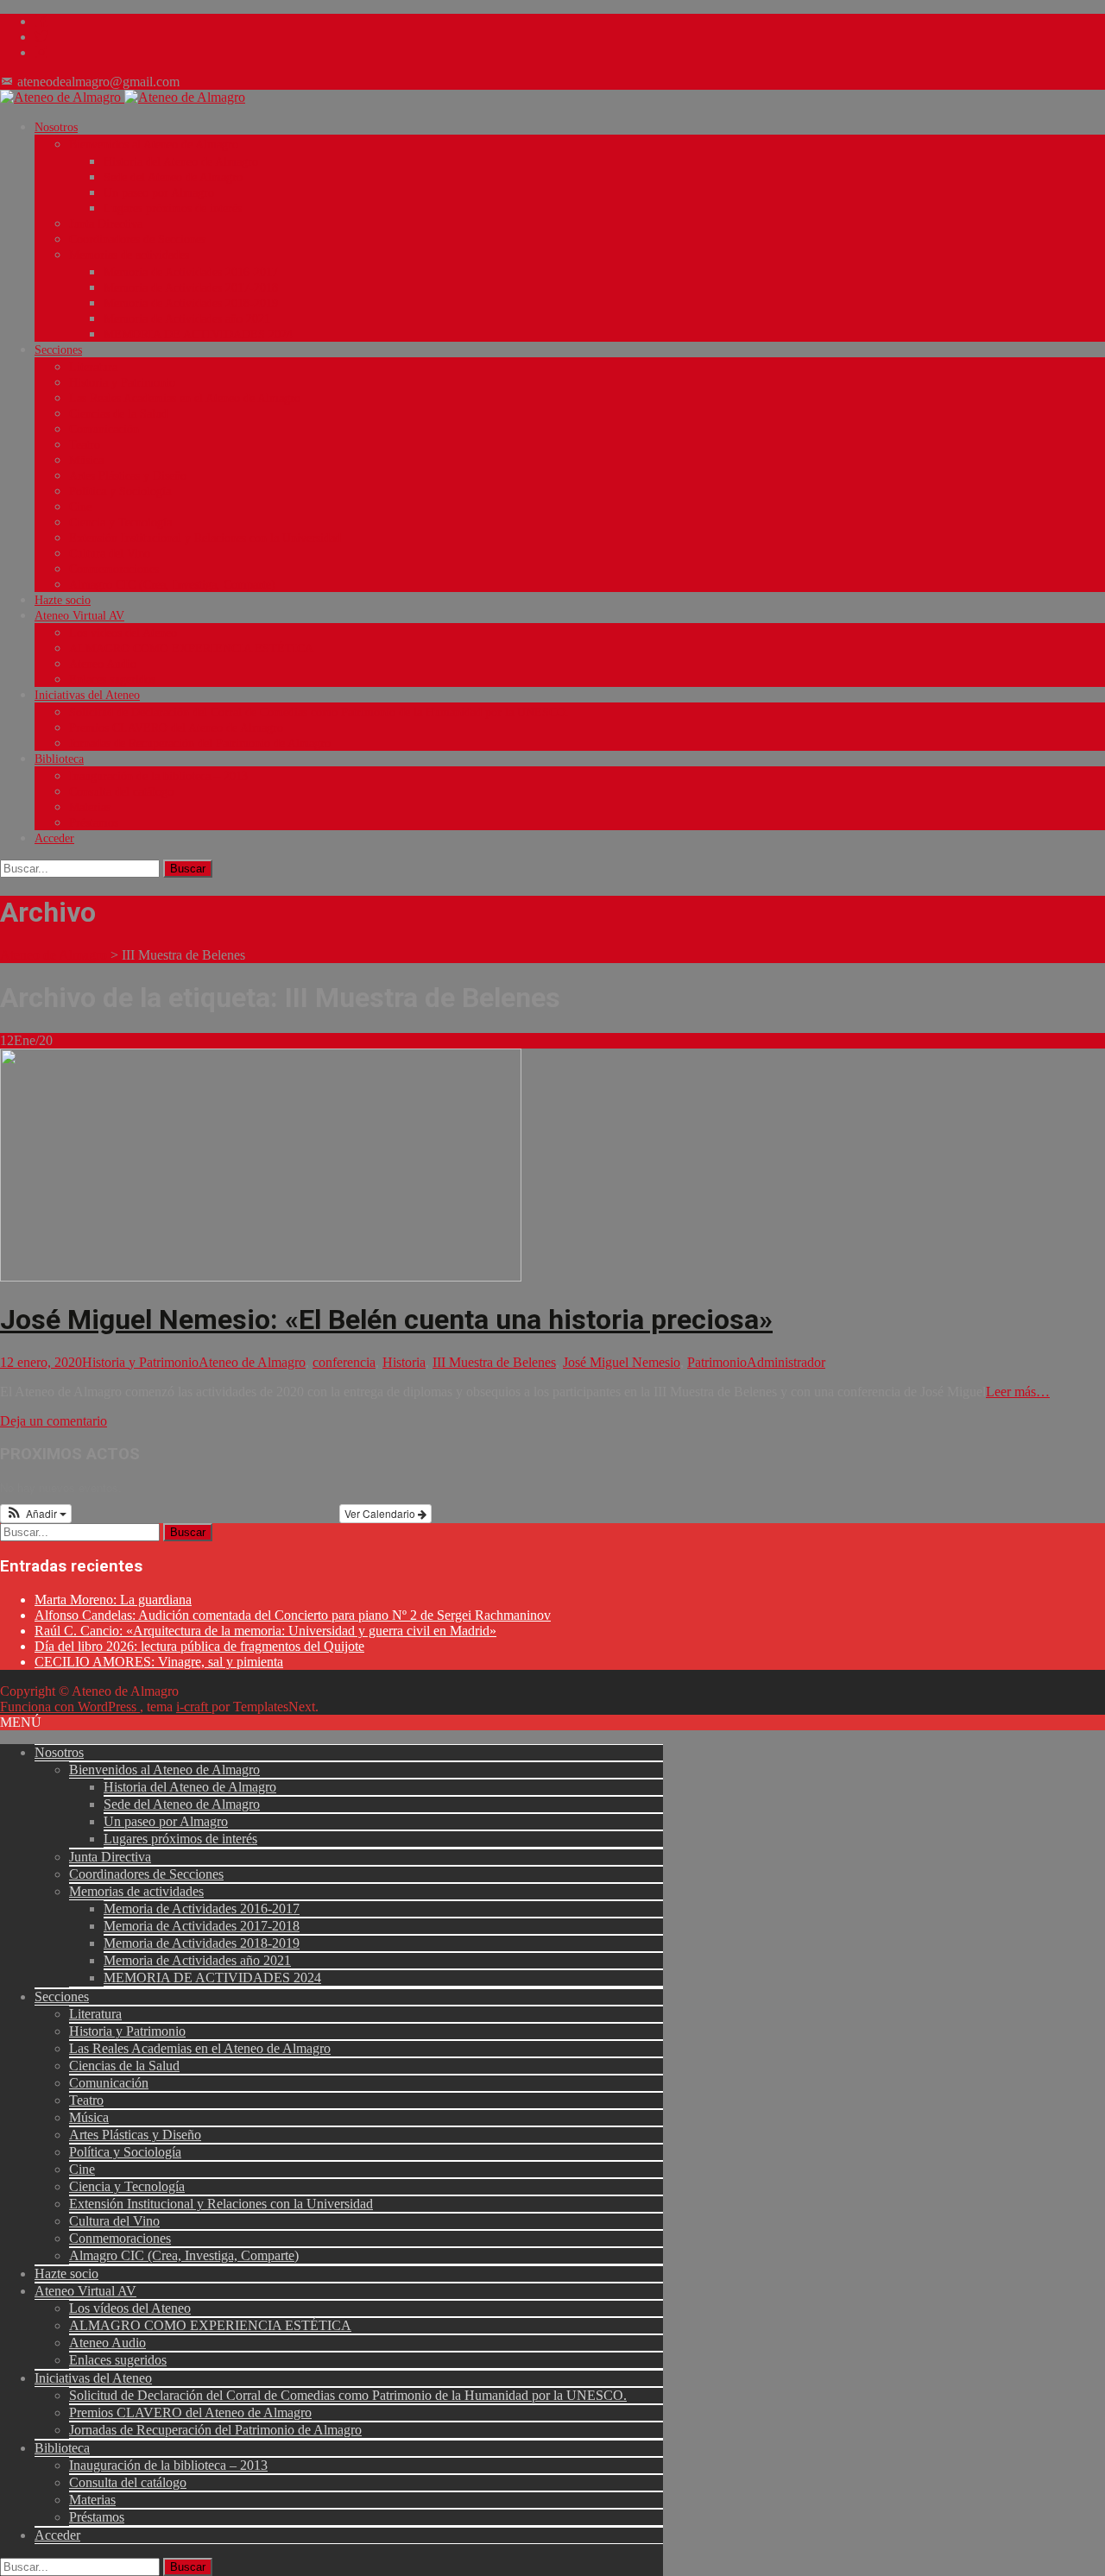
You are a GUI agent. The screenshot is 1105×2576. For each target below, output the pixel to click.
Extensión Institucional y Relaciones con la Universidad (205, 538)
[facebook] (41, 21)
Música (86, 460)
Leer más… (1018, 1392)
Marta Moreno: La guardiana (113, 1600)
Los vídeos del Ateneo (123, 633)
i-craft (194, 1707)
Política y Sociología (120, 491)
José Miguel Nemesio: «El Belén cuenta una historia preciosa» (386, 1319)
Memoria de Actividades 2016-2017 (191, 272)
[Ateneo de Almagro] (123, 97)
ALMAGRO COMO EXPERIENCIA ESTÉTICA (191, 649)
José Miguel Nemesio (622, 1362)
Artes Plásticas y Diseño (128, 476)
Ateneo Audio (103, 664)
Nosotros (56, 127)
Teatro (85, 445)
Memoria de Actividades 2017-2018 (191, 288)
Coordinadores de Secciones (137, 239)
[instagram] (41, 52)
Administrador (786, 1362)
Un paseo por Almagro (159, 193)
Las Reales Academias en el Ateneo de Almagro (185, 398)
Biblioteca (59, 759)
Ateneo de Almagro (252, 1362)
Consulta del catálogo (121, 792)
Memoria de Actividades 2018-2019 (191, 303)
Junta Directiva (106, 224)
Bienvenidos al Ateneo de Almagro (154, 145)
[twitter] (41, 37)
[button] (36, 1514)
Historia (404, 1362)
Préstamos (94, 823)
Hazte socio (63, 600)
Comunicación (104, 429)
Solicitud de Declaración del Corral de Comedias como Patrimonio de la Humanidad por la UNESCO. (319, 712)
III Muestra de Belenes (494, 1362)
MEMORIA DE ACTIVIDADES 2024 (198, 334)
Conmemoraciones (114, 569)
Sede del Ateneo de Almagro (173, 177)
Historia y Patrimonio (122, 383)
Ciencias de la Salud (118, 414)
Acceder (54, 838)
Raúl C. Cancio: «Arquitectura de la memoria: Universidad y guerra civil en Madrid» (265, 1631)
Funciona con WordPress (70, 1707)
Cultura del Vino (110, 554)
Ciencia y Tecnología (120, 523)
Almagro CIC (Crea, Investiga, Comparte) (172, 585)
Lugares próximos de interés (173, 208)
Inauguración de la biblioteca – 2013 (158, 776)
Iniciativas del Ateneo (87, 695)
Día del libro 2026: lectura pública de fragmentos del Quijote (199, 1646)
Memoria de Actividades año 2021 (187, 319)
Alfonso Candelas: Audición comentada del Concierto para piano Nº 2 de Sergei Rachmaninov (293, 1615)
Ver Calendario (381, 1513)
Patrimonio (717, 1362)
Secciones (58, 350)
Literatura (93, 367)
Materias (90, 807)
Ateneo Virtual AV (79, 616)
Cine (80, 507)
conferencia (344, 1362)
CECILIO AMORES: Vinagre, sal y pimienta (159, 1662)
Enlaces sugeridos (112, 680)
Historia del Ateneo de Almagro (181, 162)
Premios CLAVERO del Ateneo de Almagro (176, 728)
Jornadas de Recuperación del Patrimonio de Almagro (200, 743)
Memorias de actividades (129, 255)
